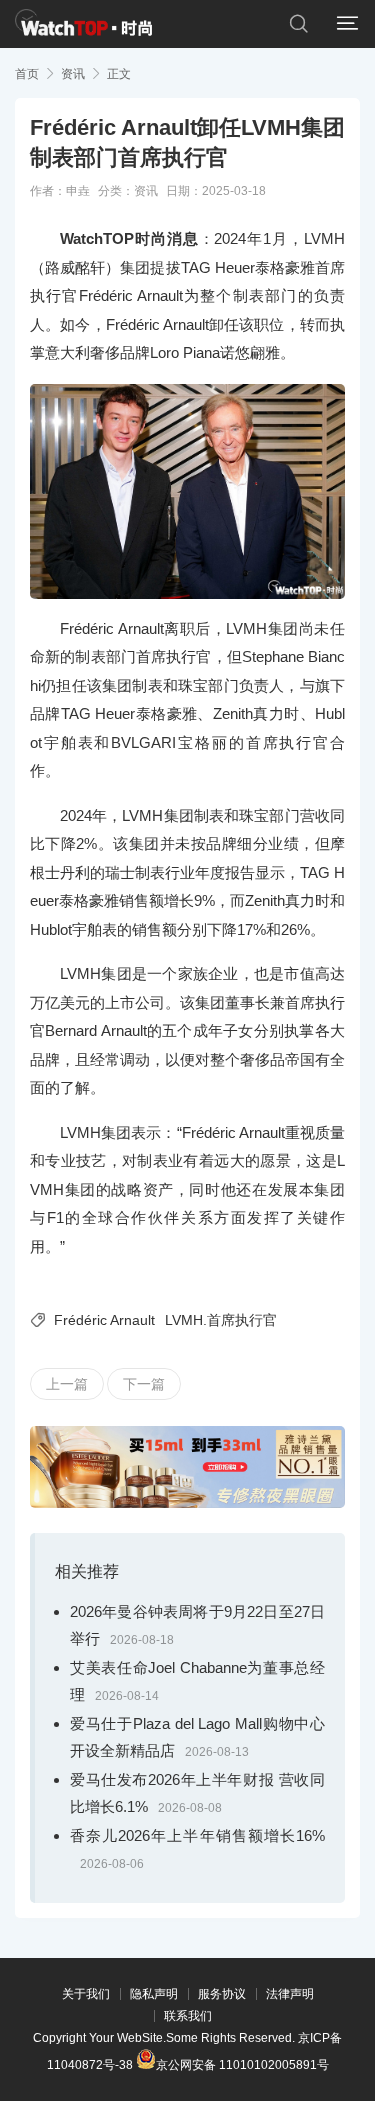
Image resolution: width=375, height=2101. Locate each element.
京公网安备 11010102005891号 (242, 2063)
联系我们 (188, 2016)
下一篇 (144, 1384)
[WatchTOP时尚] (83, 24)
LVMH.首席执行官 (221, 1320)
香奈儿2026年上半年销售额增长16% (197, 1835)
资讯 (73, 74)
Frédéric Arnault (104, 1320)
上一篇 (67, 1384)
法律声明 (290, 1994)
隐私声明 (154, 1994)
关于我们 (86, 1994)
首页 (27, 74)
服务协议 (222, 1994)
